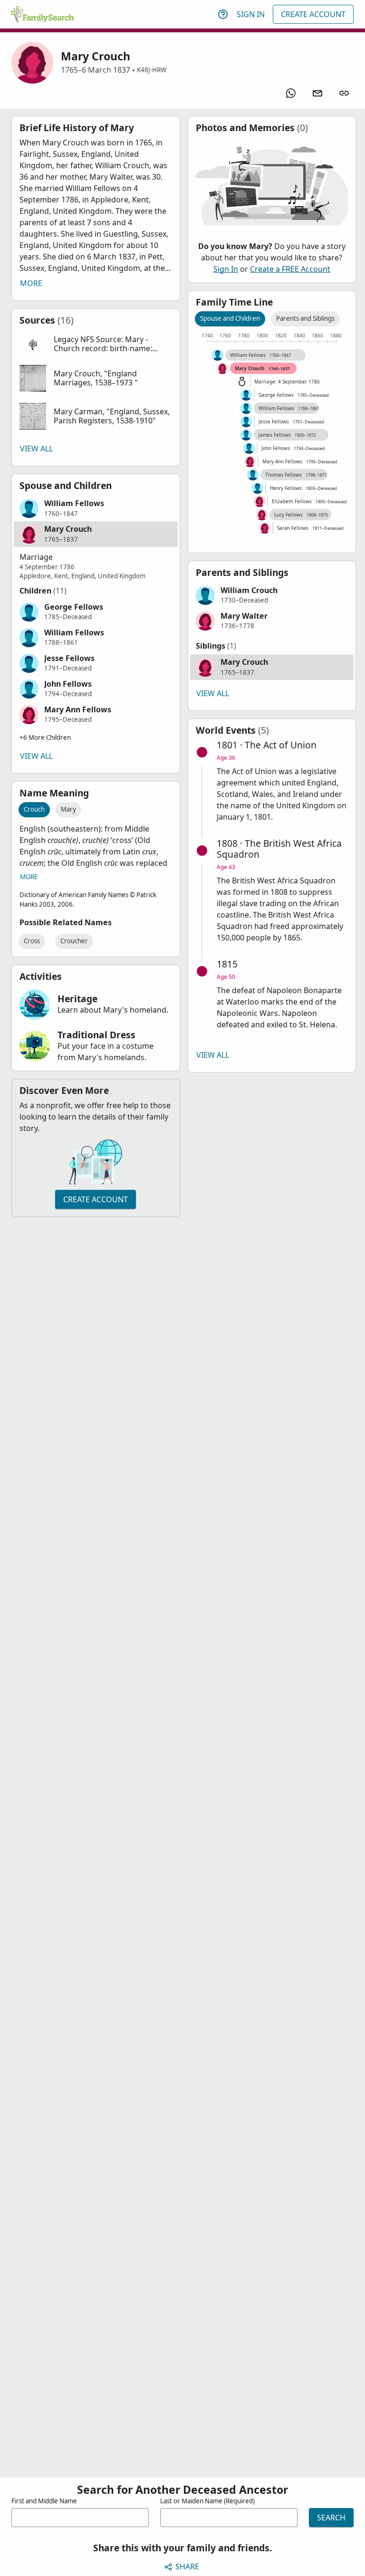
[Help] (223, 14)
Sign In (251, 14)
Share (187, 2566)
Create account (96, 1199)
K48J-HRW (152, 70)
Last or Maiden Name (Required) (207, 2501)
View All (36, 449)
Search (331, 2518)
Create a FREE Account (290, 269)
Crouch (34, 809)
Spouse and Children (230, 318)
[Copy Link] (344, 93)
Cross (32, 941)
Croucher (74, 941)
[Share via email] (317, 93)
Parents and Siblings (305, 318)
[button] (96, 344)
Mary (68, 809)
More (31, 283)
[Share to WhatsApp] (291, 93)
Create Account (313, 14)
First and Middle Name (44, 2501)
